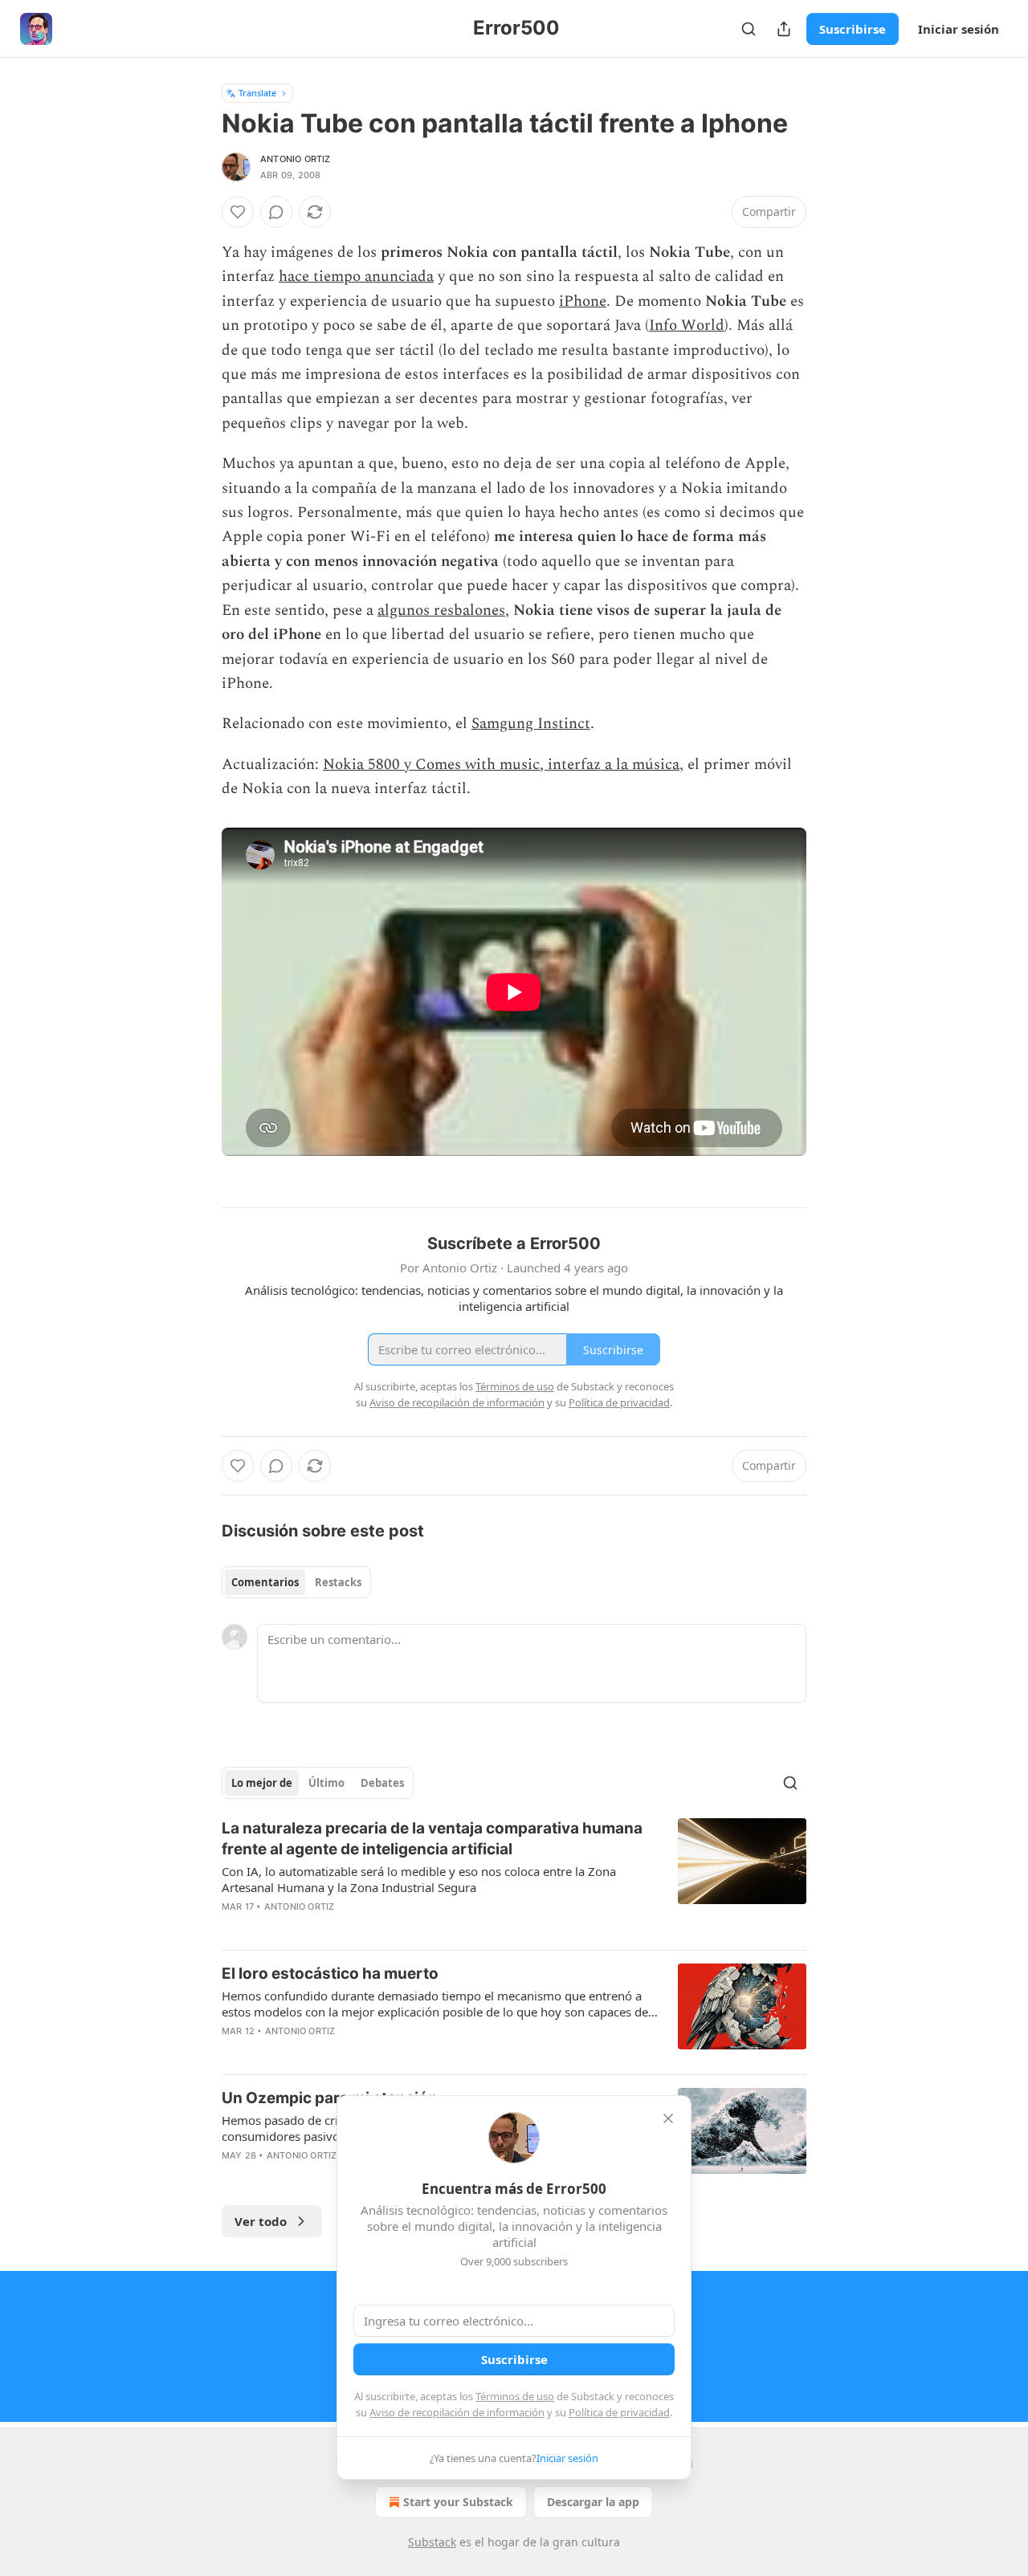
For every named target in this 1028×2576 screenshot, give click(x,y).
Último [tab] (326, 1783)
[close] (668, 2118)
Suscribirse (853, 29)
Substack (432, 2542)
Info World (687, 326)
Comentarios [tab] (265, 1582)
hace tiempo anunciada (356, 277)
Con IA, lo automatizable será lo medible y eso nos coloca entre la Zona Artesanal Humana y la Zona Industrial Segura (419, 1879)
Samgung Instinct (531, 724)
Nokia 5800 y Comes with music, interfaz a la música (501, 765)
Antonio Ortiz (296, 159)
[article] (514, 1878)
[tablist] (296, 1582)
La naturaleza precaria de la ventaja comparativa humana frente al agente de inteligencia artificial (432, 1839)
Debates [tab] (382, 1783)
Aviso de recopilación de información (457, 2412)
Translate (257, 93)
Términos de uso (515, 2396)
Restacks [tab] (338, 1582)
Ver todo (261, 2221)
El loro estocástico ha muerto (330, 1974)
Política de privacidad (619, 2412)
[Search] (749, 29)
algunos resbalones (441, 610)
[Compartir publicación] (784, 29)
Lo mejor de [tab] (262, 1783)
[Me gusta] (238, 212)
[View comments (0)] (276, 212)
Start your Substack (458, 2502)
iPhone (583, 301)
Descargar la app (593, 2502)
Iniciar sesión (959, 29)
